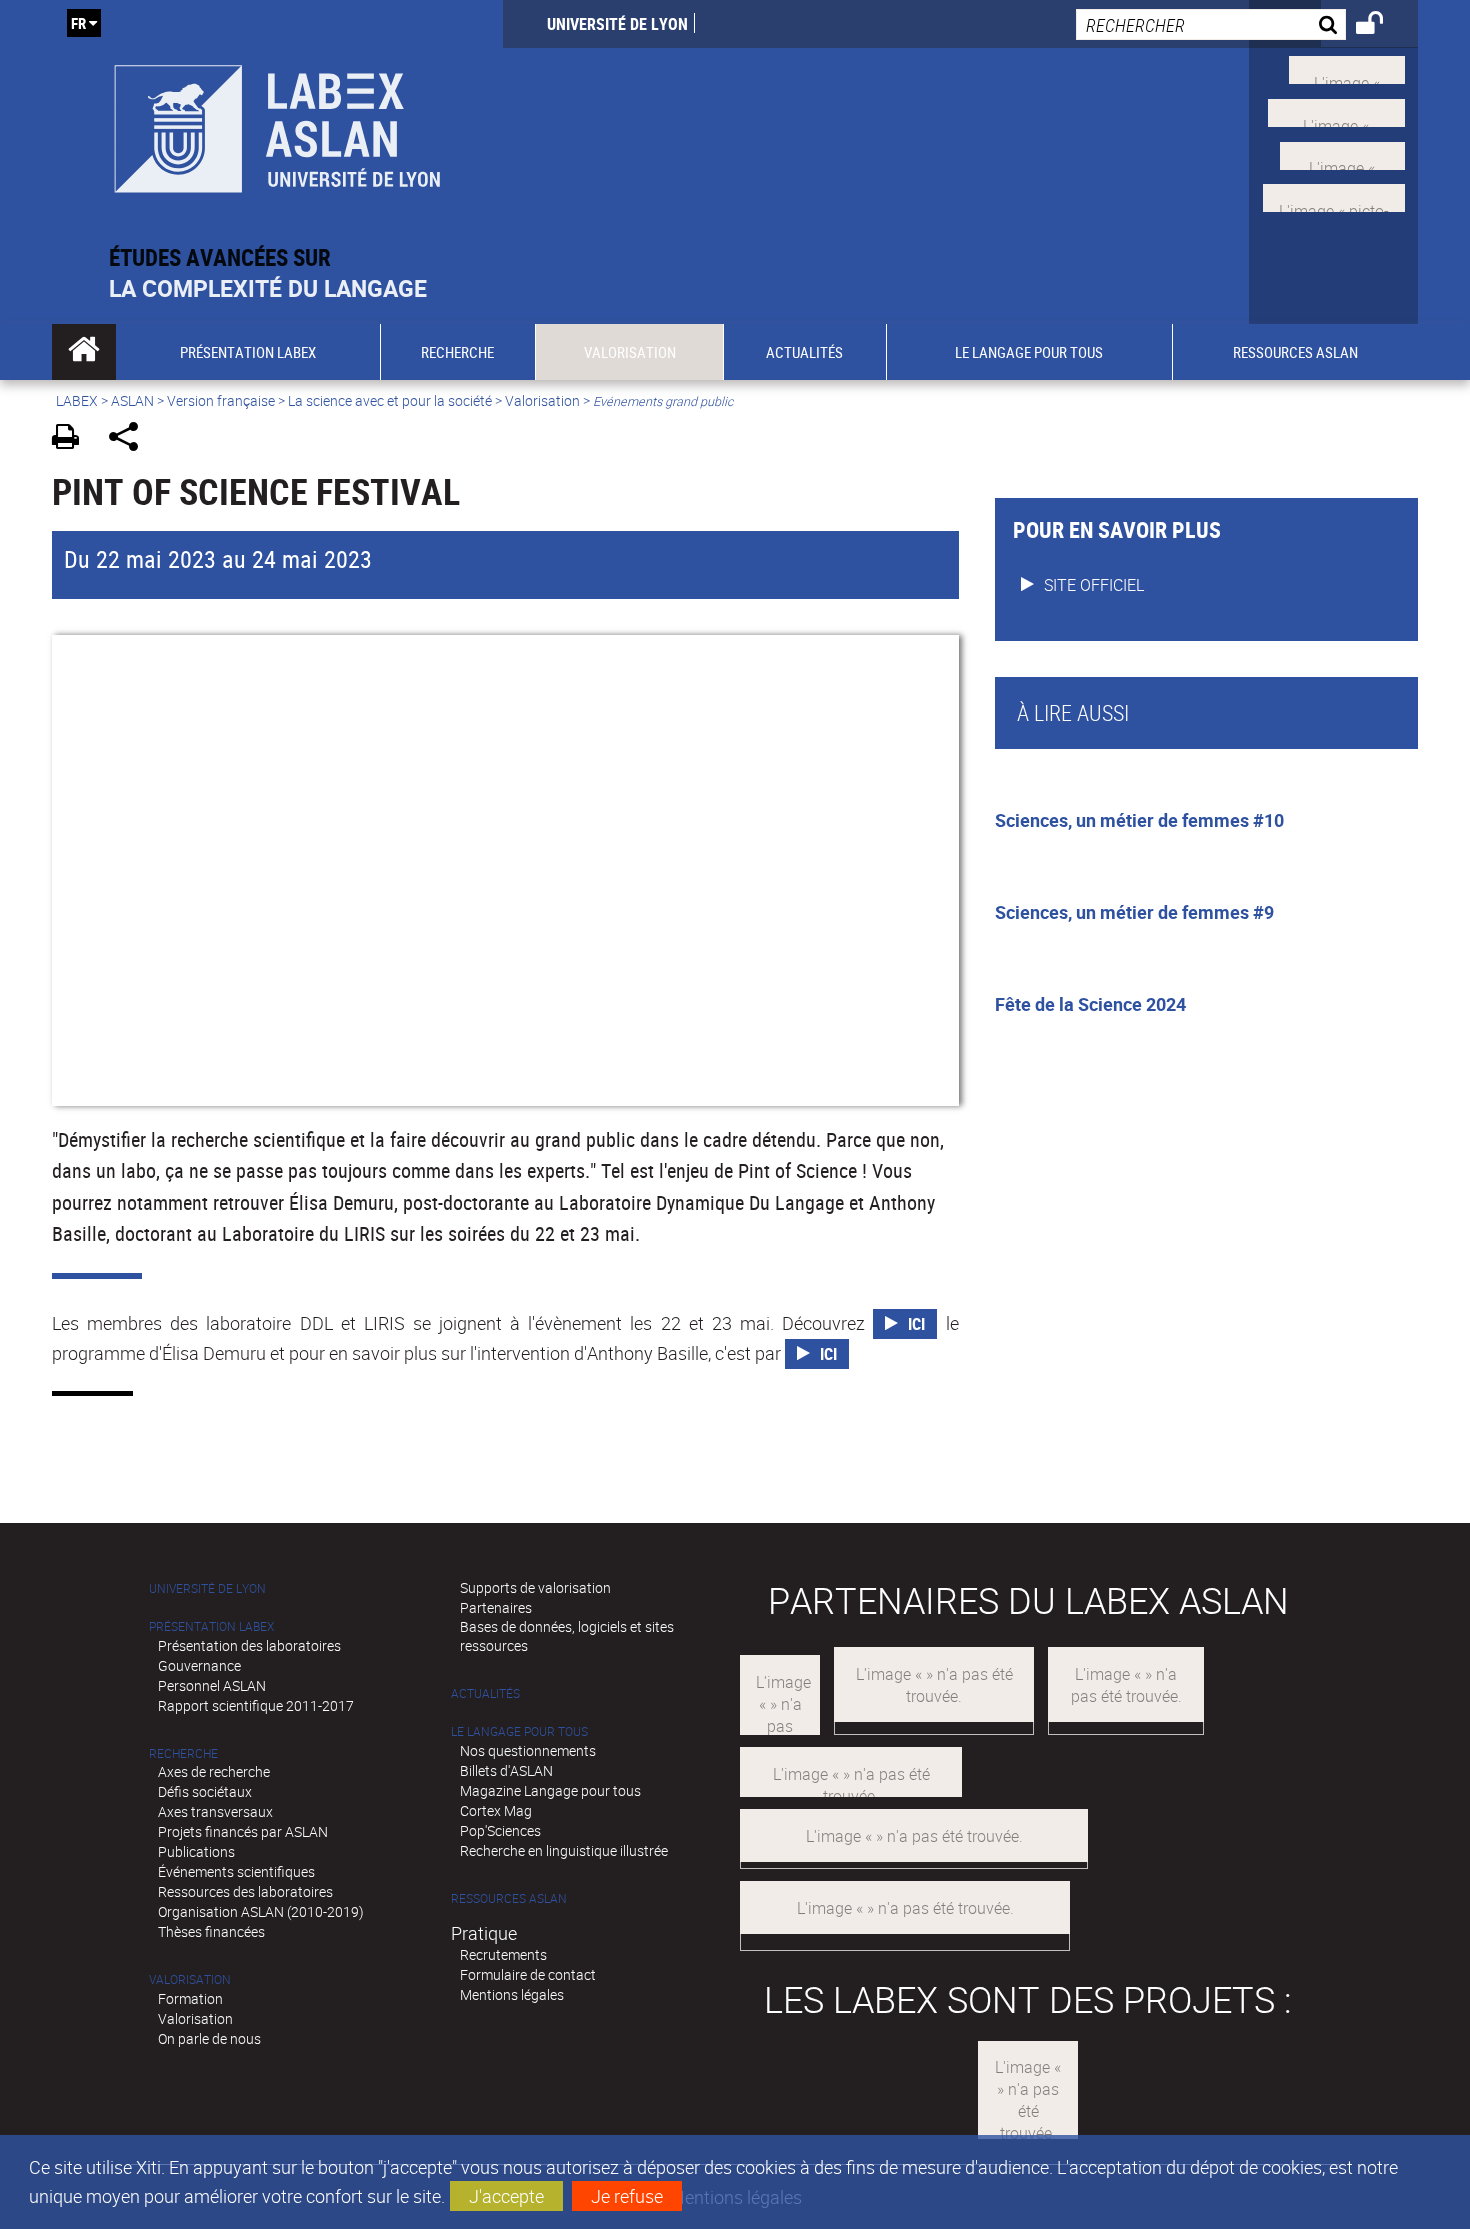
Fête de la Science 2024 (1090, 1004)
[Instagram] (1334, 196)
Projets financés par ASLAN (243, 1831)
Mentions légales (512, 1994)
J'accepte (506, 2196)
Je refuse (627, 2196)
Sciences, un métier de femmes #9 (1134, 912)
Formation (190, 1998)
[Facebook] (1336, 111)
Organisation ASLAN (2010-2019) (261, 1911)
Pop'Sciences (500, 1830)
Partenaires (496, 1607)
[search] (1211, 24)
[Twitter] (1347, 68)
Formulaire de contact (528, 1974)
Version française (221, 400)
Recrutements (503, 1954)
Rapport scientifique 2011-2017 (256, 1705)
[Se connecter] (1382, 26)
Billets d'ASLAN (506, 1770)
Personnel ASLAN (212, 1685)
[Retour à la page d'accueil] (277, 121)
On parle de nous (209, 2038)
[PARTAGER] (130, 439)
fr (78, 23)
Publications (196, 1851)
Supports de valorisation (535, 1587)
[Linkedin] (1342, 153)
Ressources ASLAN (509, 1898)
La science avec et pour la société (390, 400)
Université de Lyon (617, 24)
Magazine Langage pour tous (550, 1790)
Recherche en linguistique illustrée (564, 1850)
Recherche (183, 1753)
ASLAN (132, 400)
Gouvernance (199, 1665)
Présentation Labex (211, 1626)
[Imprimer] (72, 439)
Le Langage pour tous (519, 1731)
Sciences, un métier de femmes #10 (1139, 820)
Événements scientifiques (236, 1871)
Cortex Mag (496, 1810)
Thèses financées (211, 1931)
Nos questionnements (528, 1750)
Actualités (485, 1693)
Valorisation (542, 400)
